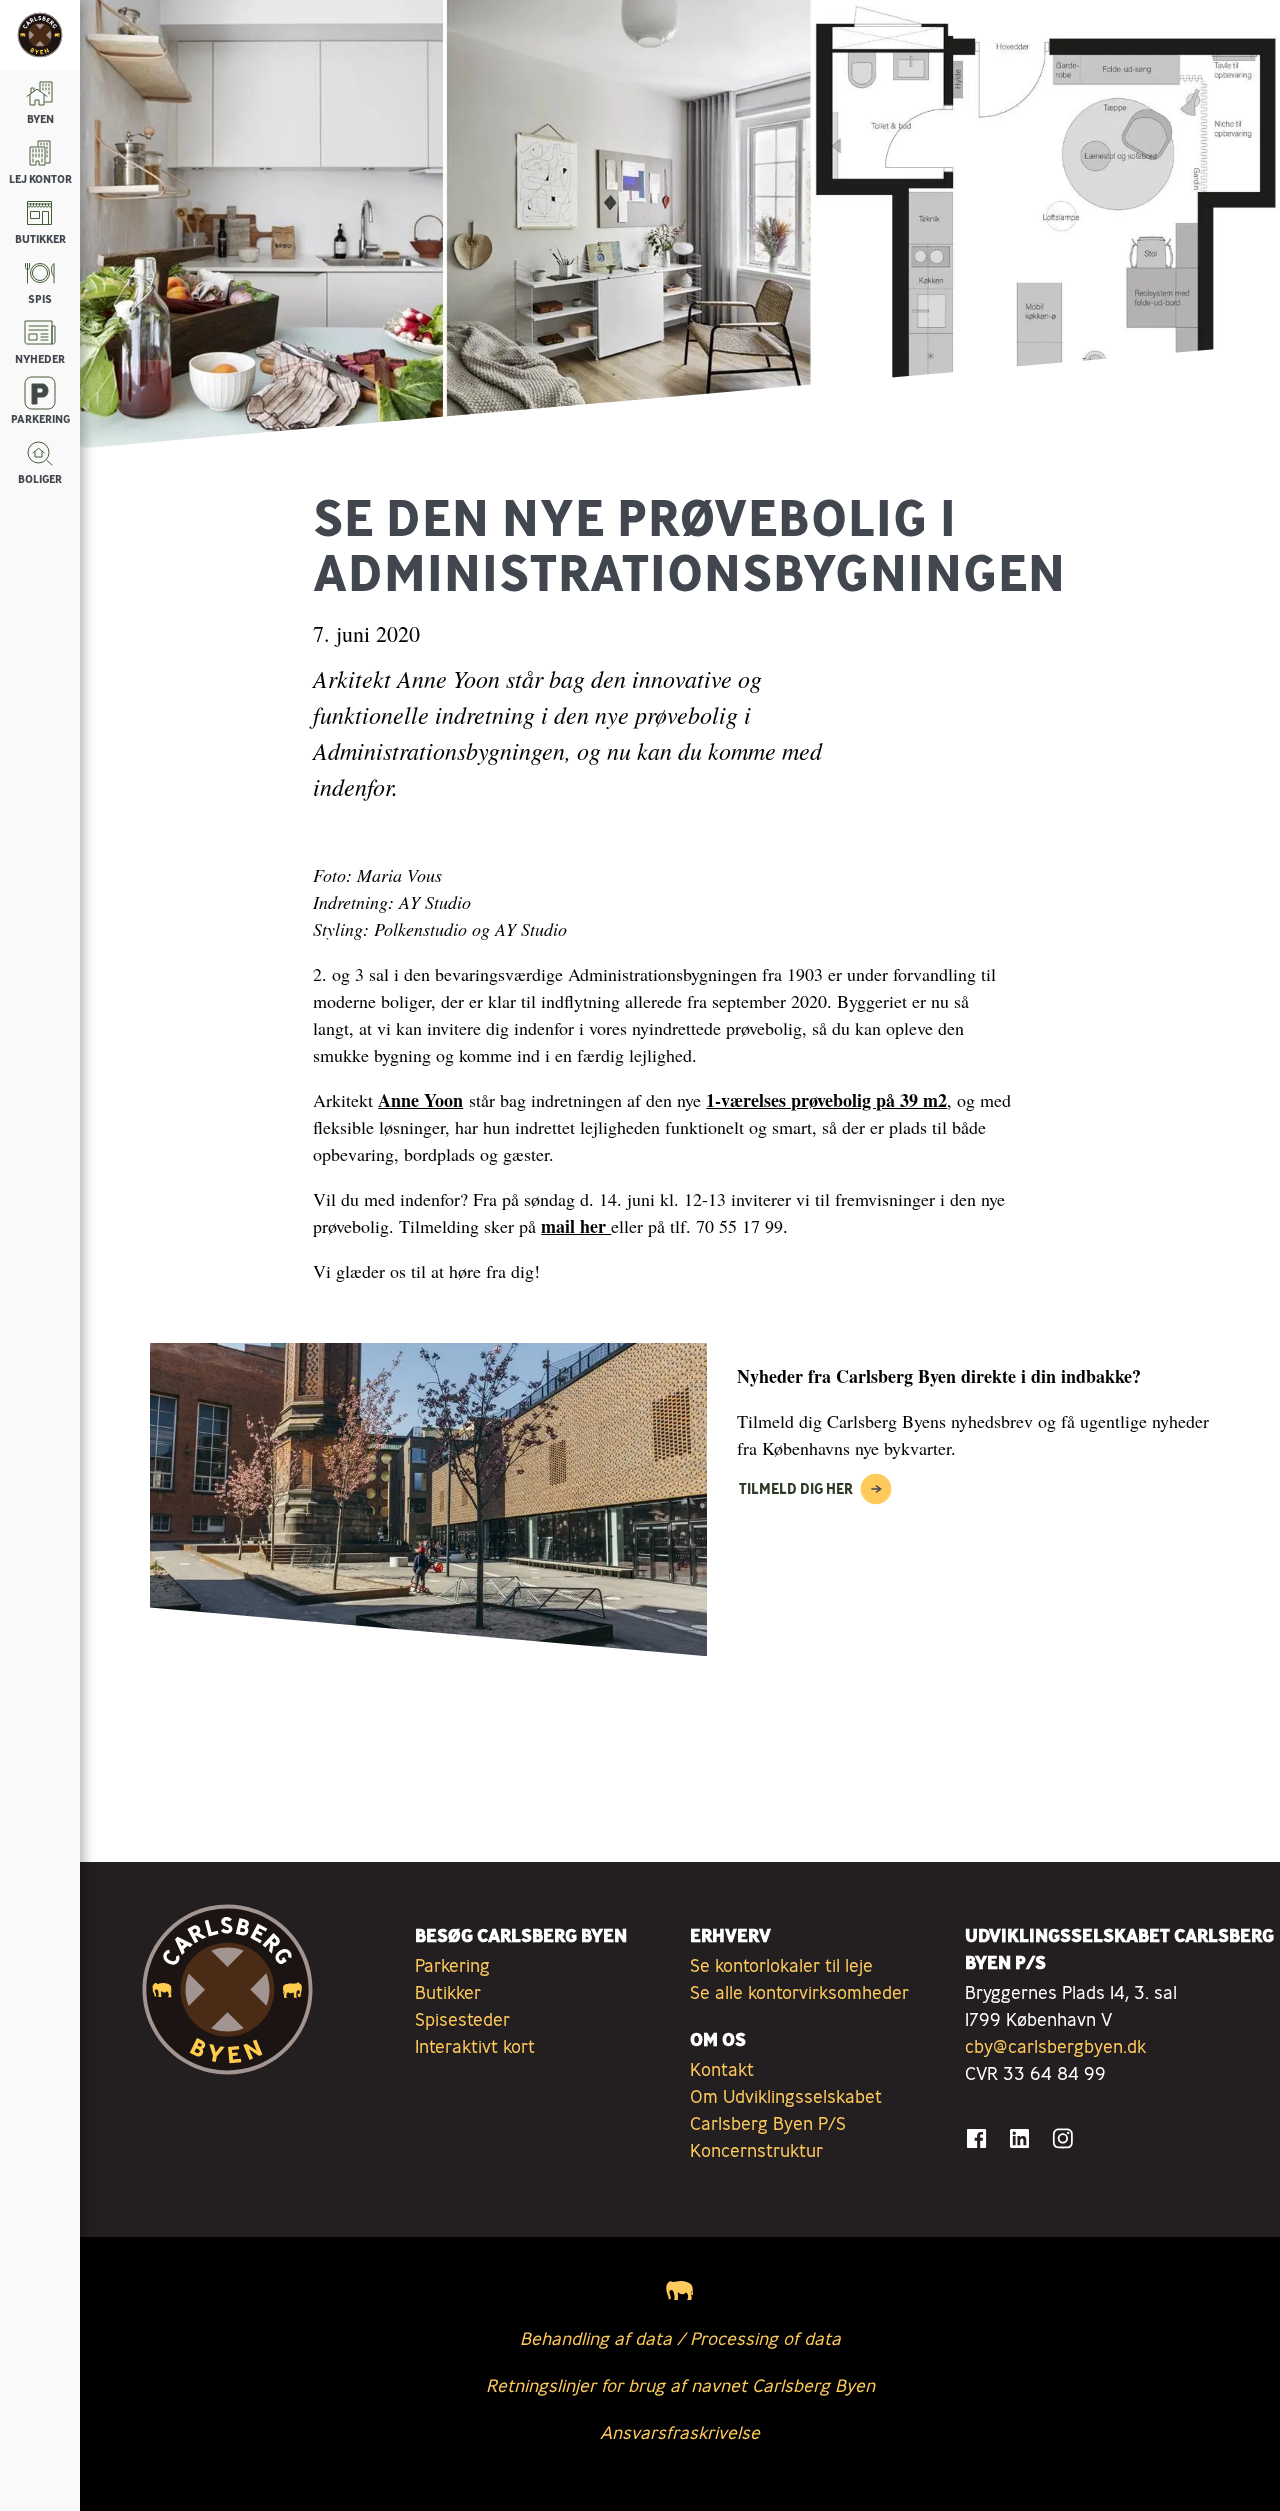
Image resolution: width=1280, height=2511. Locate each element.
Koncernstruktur (756, 2150)
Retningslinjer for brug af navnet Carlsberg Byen (680, 2385)
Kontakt (722, 2069)
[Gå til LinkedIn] (1019, 2138)
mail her (576, 1226)
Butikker (448, 1992)
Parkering (452, 1965)
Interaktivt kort (475, 2046)
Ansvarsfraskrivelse (680, 2432)
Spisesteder (462, 2019)
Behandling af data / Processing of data (680, 2338)
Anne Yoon (420, 1100)
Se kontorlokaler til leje (781, 1965)
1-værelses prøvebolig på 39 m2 (826, 1100)
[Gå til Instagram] (1062, 2138)
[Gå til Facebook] (976, 2138)
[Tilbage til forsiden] (40, 35)
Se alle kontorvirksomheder (799, 1992)
